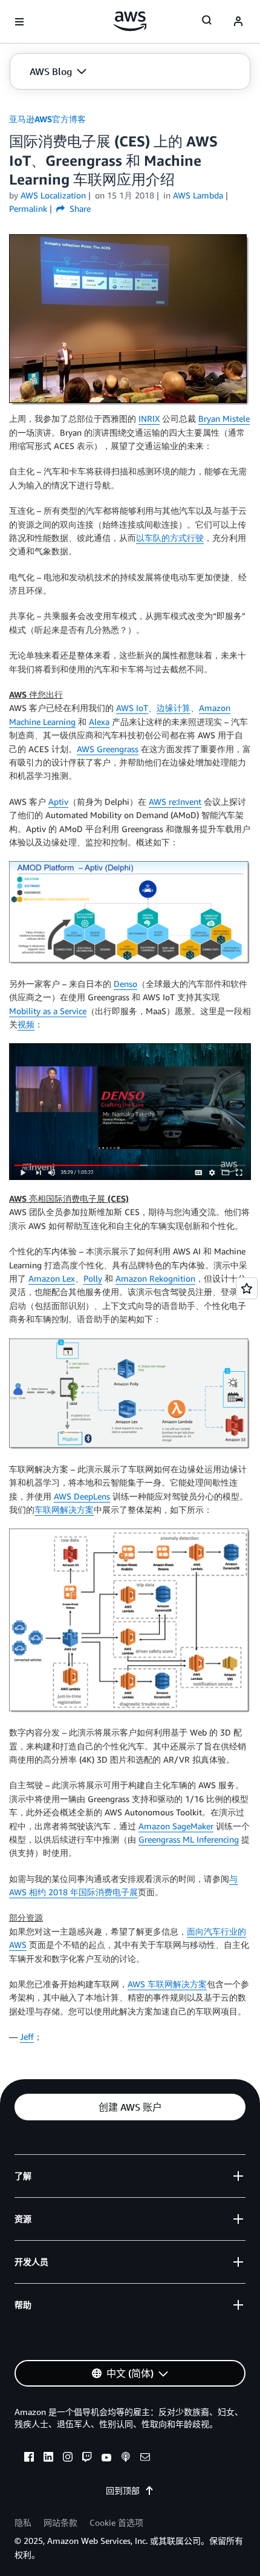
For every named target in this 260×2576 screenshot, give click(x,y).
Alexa (99, 722)
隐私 (23, 2522)
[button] (58, 71)
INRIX (149, 418)
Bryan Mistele (224, 418)
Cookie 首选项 (116, 2522)
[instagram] (68, 2459)
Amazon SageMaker (176, 1826)
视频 (26, 1024)
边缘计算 (174, 708)
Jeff (27, 2037)
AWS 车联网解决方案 (167, 1984)
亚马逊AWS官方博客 (47, 119)
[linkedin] (48, 2459)
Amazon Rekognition (155, 1278)
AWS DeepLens (82, 1496)
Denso (125, 984)
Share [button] (79, 208)
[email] (145, 2459)
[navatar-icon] (238, 22)
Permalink (28, 208)
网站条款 (60, 2522)
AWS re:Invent (175, 801)
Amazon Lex (52, 1278)
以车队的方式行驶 (170, 538)
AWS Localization (53, 195)
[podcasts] (126, 2459)
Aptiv (58, 801)
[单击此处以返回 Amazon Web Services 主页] (130, 21)
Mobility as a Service (48, 1011)
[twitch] (87, 2459)
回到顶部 (123, 2490)
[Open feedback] (247, 1288)
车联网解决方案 (64, 1509)
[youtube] (106, 2459)
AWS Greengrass (108, 749)
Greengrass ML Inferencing (189, 1839)
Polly (93, 1278)
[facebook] (29, 2459)
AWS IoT (132, 708)
